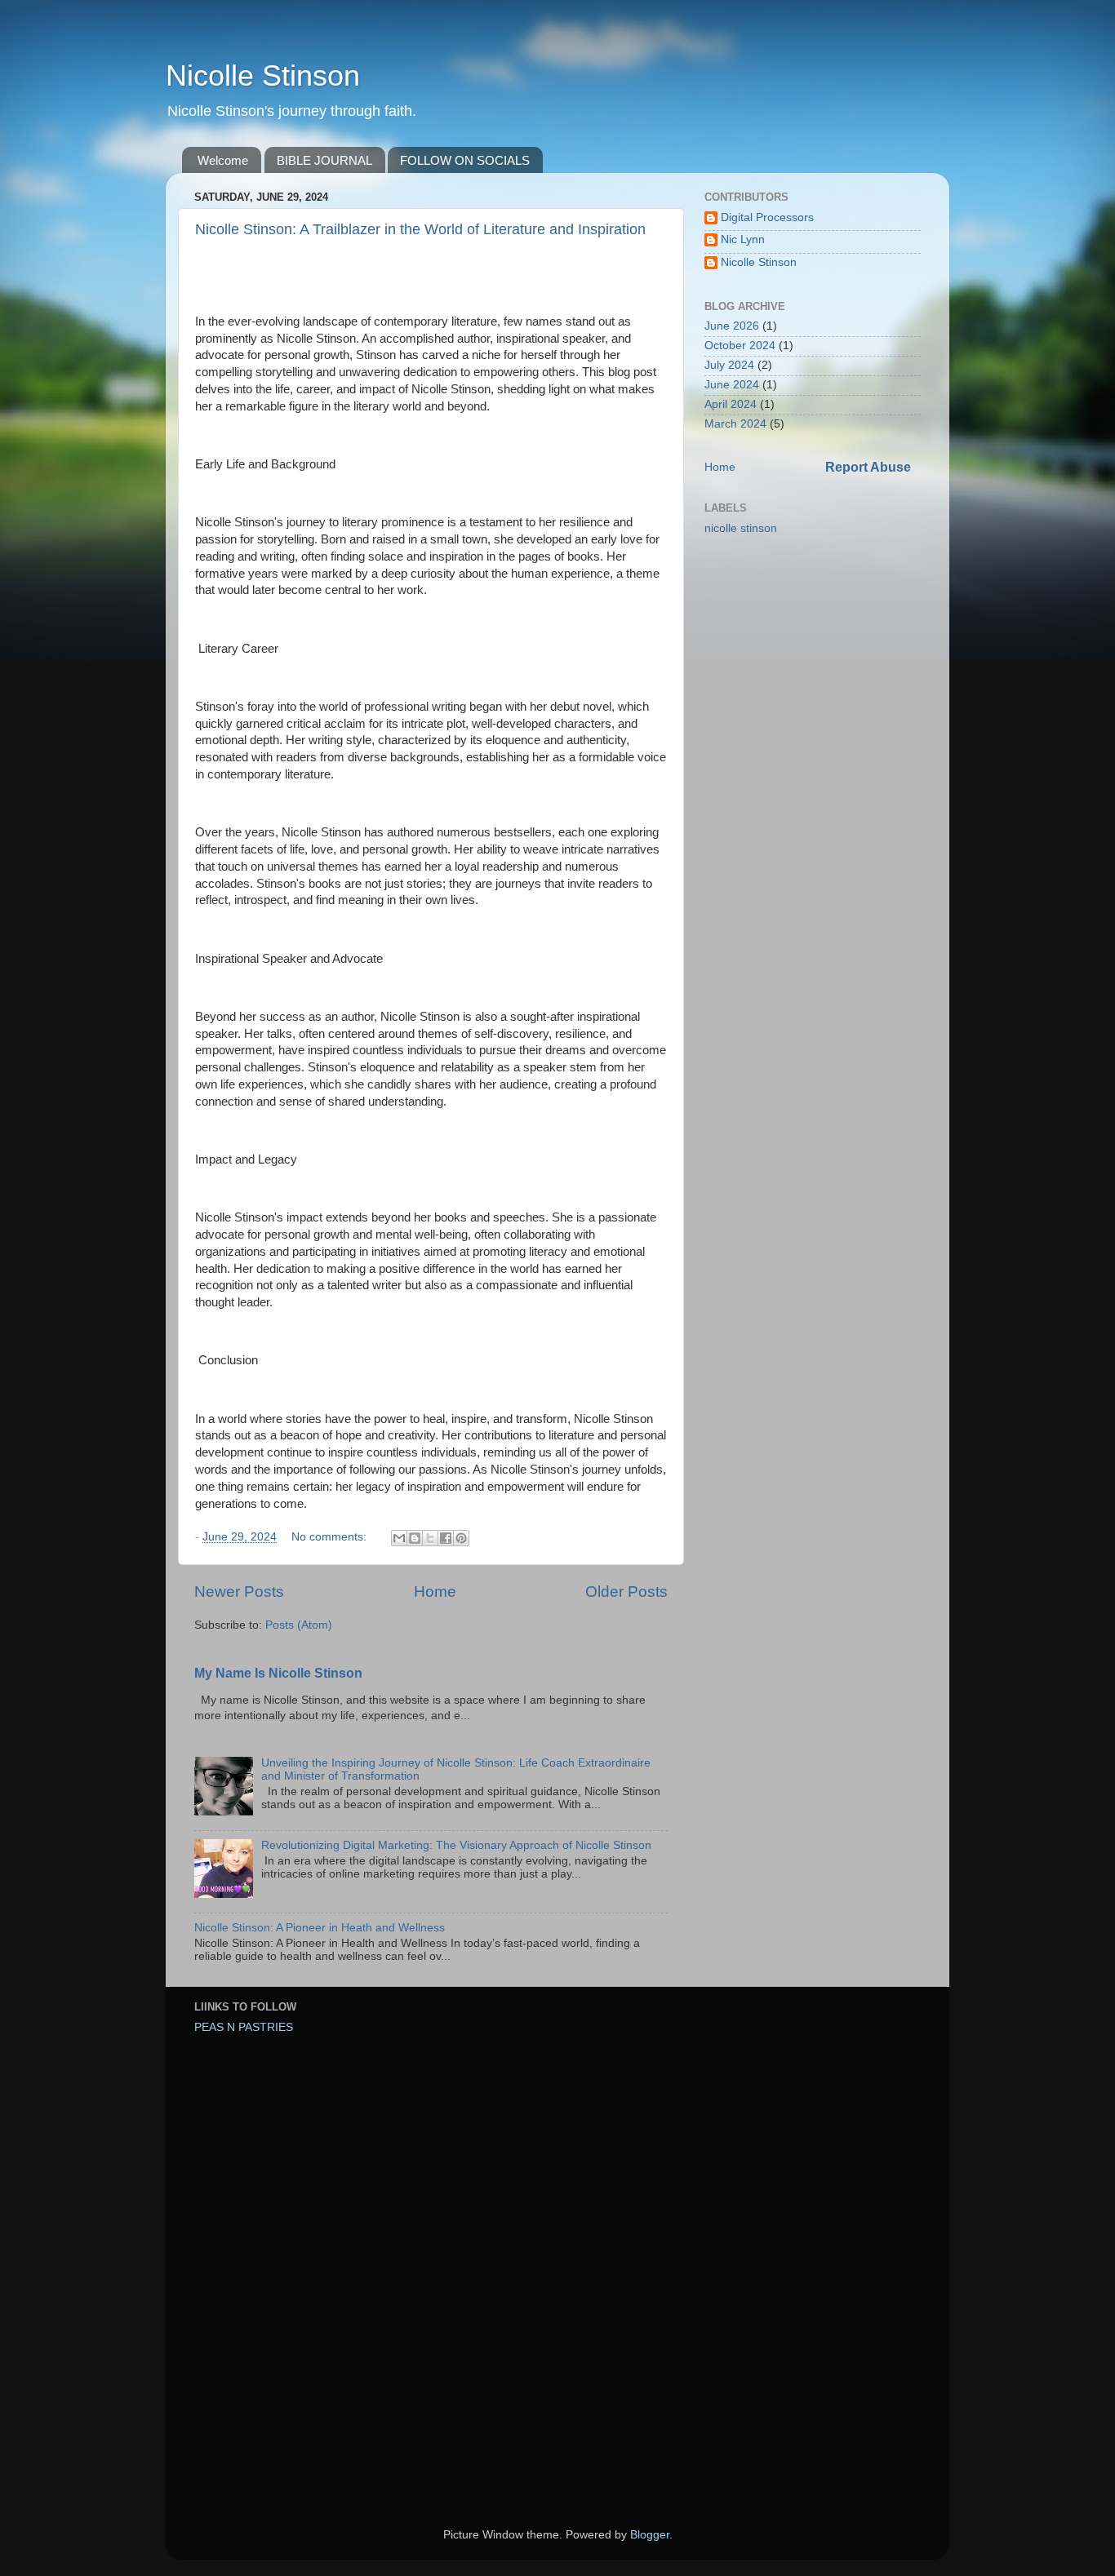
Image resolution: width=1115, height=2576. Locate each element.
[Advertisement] (296, 2163)
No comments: (331, 1537)
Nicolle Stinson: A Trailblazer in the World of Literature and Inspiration (420, 229)
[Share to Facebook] (446, 1538)
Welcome (223, 160)
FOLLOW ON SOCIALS (465, 160)
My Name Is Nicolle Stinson (278, 1673)
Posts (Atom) (299, 1625)
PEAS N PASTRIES (244, 2027)
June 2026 (732, 326)
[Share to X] (430, 1538)
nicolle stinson (741, 528)
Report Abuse (868, 467)
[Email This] (399, 1538)
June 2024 (732, 385)
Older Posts (626, 1592)
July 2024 (729, 365)
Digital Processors (767, 217)
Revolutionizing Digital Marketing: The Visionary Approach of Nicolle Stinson (456, 1845)
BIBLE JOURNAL (324, 160)
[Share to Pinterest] (461, 1538)
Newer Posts (239, 1592)
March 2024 (735, 424)
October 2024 (740, 346)
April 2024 (731, 404)
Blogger (650, 2535)
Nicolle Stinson (263, 75)
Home (435, 1592)
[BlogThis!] (415, 1538)
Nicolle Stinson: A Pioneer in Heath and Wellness (320, 1928)
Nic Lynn (743, 239)
